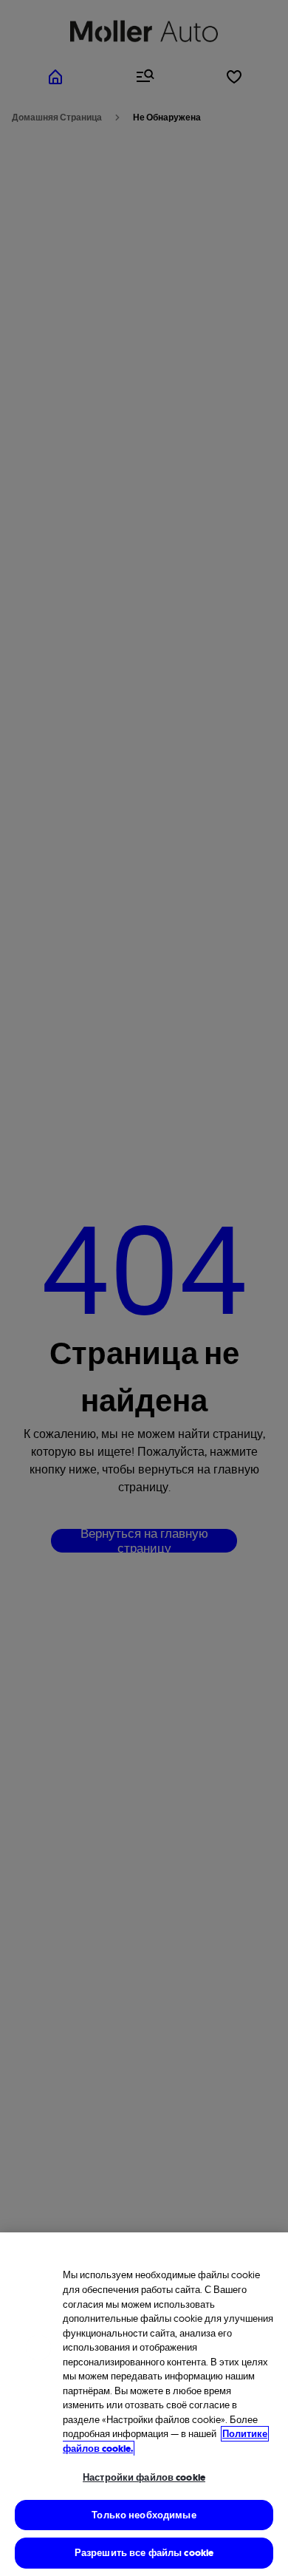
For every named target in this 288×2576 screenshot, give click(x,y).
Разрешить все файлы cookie (144, 2553)
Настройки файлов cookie (144, 2477)
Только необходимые (144, 2515)
